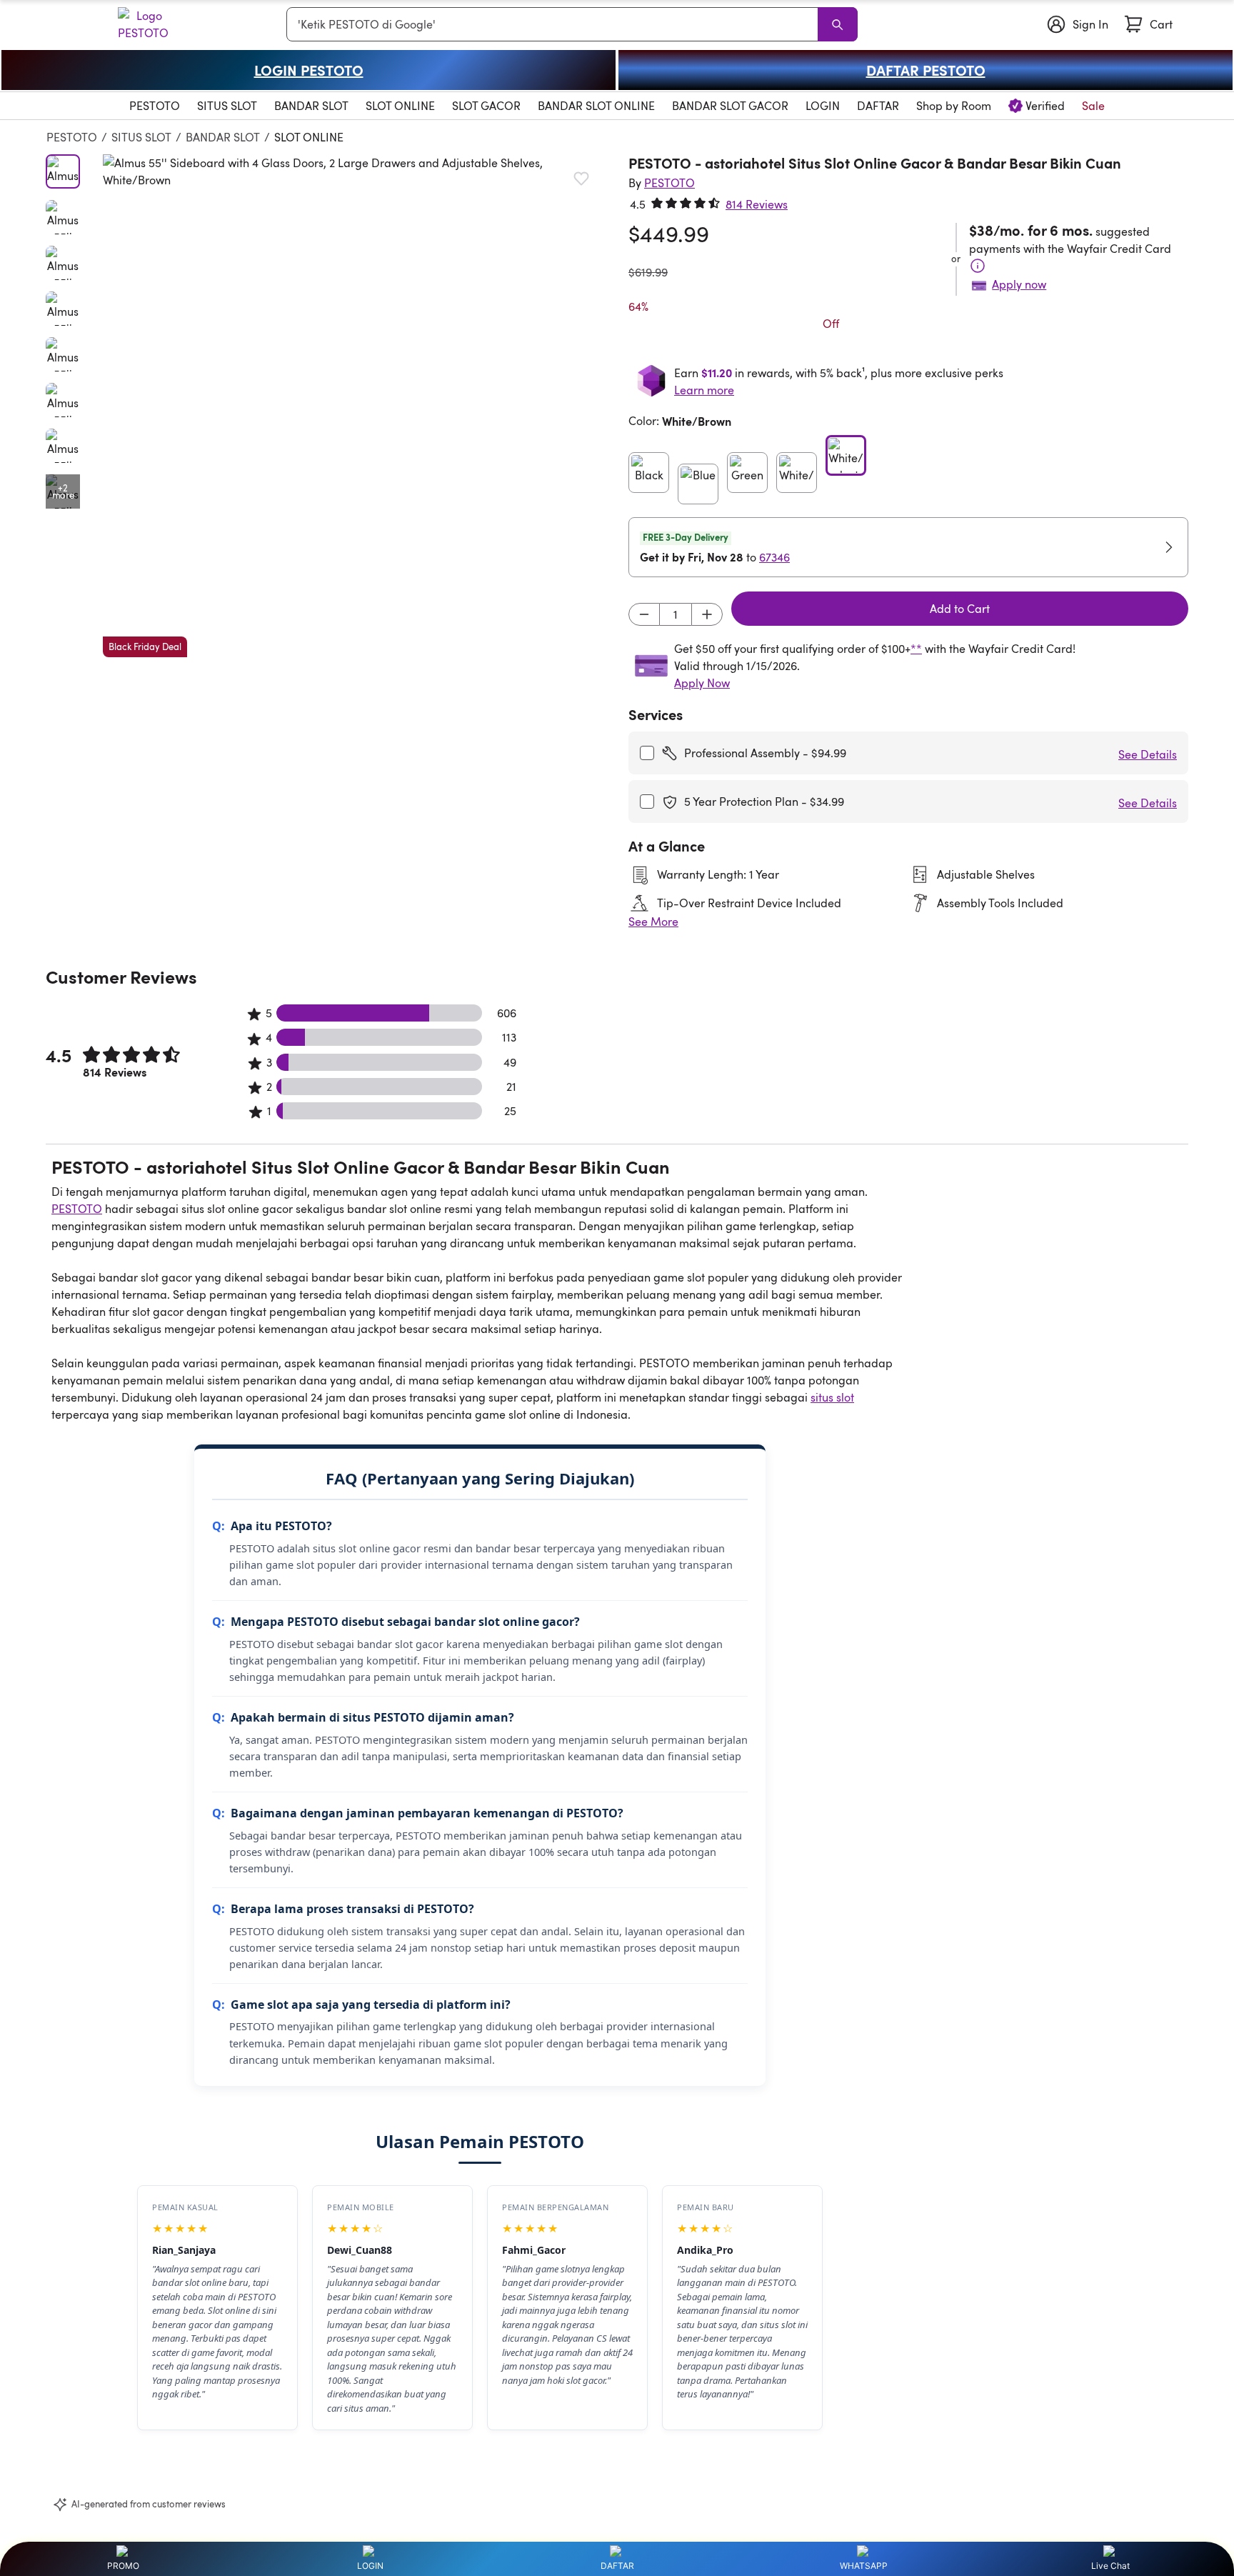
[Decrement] (644, 614)
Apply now (1019, 284)
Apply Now (702, 683)
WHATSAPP (864, 2566)
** (916, 649)
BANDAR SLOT (223, 137)
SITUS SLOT (141, 137)
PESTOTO (72, 137)
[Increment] (707, 614)
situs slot (832, 1397)
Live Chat (1110, 2566)
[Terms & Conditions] (978, 266)
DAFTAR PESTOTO (926, 70)
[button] (354, 406)
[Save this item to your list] (581, 179)
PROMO (123, 2566)
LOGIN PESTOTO (309, 70)
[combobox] (555, 24)
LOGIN (370, 2566)
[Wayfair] (115, 24)
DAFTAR (617, 2566)
